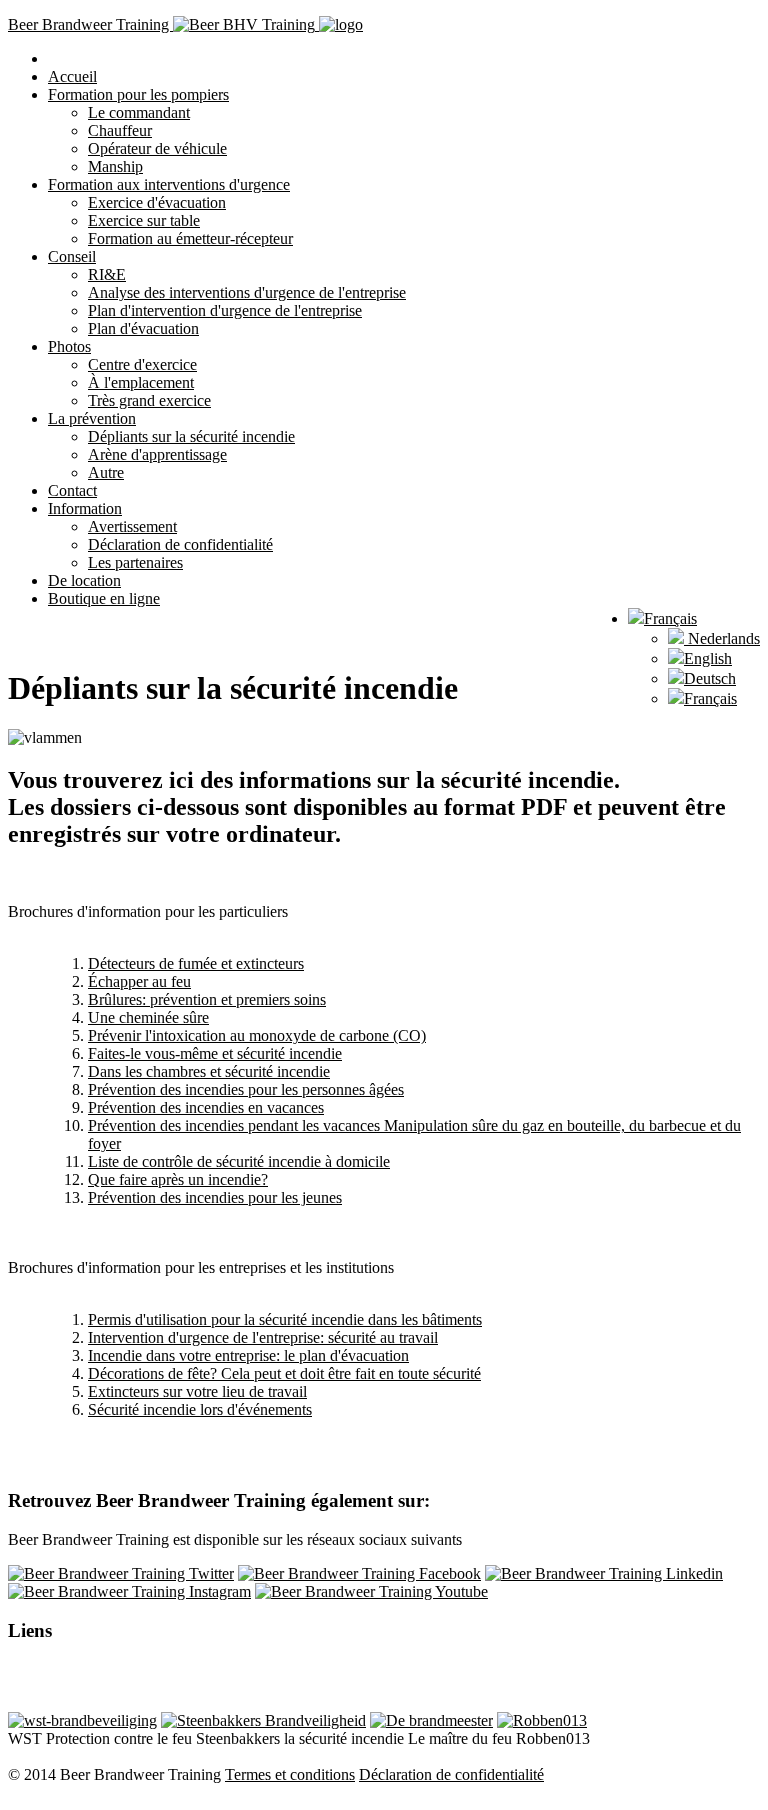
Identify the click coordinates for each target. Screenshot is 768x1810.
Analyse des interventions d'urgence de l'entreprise (247, 292)
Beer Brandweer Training (90, 24)
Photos (69, 346)
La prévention (92, 418)
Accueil (72, 76)
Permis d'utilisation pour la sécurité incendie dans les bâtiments (285, 1319)
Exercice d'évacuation (157, 202)
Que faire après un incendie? (178, 1179)
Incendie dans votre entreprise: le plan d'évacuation (248, 1355)
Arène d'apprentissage (157, 454)
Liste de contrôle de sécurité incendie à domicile (239, 1161)
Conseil (72, 256)
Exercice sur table (144, 220)
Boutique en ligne (104, 598)
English (708, 658)
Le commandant (139, 112)
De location (84, 580)
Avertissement (132, 526)
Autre (106, 472)
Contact (72, 490)
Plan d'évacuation (143, 328)
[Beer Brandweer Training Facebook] (359, 1573)
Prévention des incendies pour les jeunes (215, 1197)
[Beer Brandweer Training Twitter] (121, 1573)
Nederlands (722, 638)
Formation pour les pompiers (138, 94)
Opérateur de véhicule (157, 148)
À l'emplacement (141, 382)
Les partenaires (135, 562)
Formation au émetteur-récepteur (190, 238)
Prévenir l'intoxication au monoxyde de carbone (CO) (257, 1035)
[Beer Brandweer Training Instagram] (129, 1591)
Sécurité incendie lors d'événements (200, 1409)
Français (670, 618)
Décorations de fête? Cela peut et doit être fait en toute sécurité (284, 1373)
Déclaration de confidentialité (180, 544)
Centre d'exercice (142, 364)
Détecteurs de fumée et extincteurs (196, 963)
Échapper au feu (139, 981)
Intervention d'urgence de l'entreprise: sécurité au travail (263, 1337)
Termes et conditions (290, 1774)
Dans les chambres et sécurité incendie (209, 1071)
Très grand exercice (149, 400)
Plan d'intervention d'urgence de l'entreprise (225, 310)
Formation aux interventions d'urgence (169, 184)
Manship (115, 166)
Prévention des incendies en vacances (206, 1107)
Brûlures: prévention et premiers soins (207, 999)
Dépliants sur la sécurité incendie (191, 436)
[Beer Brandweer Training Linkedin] (604, 1573)
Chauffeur (120, 130)
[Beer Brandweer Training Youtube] (371, 1591)
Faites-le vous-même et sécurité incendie (215, 1053)
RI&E (107, 274)
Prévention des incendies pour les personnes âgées (246, 1089)
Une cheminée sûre (148, 1017)
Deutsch (710, 678)
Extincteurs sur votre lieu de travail (197, 1391)
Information (85, 508)
